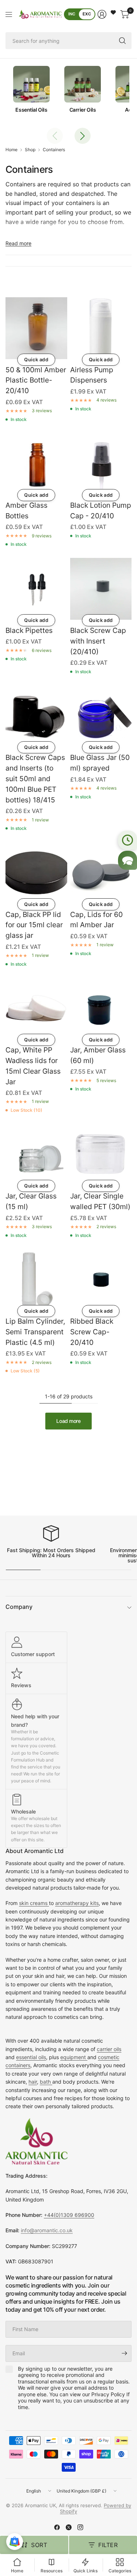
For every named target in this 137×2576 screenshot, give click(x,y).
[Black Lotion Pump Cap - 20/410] (101, 464)
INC (72, 14)
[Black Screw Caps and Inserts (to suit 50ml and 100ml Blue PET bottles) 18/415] (36, 716)
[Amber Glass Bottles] (36, 464)
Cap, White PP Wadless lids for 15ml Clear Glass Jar (33, 1066)
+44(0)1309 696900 (69, 2215)
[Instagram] (80, 2527)
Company (19, 1607)
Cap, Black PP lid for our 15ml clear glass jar (34, 925)
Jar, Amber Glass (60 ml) (98, 1055)
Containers (54, 150)
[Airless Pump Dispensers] (101, 328)
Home (12, 150)
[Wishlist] (113, 12)
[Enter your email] (124, 2353)
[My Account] (102, 14)
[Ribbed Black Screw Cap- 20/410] (101, 1280)
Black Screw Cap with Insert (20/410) (98, 641)
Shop (30, 150)
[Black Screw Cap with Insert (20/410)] (101, 589)
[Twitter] (69, 2527)
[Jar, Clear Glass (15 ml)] (36, 1155)
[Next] (83, 136)
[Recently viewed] (128, 840)
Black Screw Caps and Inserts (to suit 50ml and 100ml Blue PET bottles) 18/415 (35, 778)
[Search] (122, 41)
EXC (87, 14)
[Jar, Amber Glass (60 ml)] (101, 1009)
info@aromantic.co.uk (47, 2230)
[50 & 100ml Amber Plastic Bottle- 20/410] (36, 328)
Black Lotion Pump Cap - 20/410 (101, 510)
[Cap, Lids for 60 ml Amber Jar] (101, 873)
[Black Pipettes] (36, 589)
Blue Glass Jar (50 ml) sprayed (100, 763)
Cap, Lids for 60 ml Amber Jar (96, 920)
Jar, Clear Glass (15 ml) (31, 1201)
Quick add (36, 359)
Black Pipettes (29, 630)
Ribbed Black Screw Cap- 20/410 (92, 1332)
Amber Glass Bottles (26, 510)
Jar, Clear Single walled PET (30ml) (100, 1201)
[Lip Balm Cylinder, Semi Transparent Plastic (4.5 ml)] (36, 1280)
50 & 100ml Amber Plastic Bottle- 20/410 (36, 380)
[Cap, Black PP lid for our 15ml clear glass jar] (36, 873)
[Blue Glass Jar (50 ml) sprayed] (101, 716)
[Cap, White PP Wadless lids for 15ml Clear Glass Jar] (36, 1009)
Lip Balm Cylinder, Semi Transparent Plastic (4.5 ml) (35, 1332)
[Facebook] (57, 2527)
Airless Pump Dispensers (92, 375)
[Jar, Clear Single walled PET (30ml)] (101, 1155)
